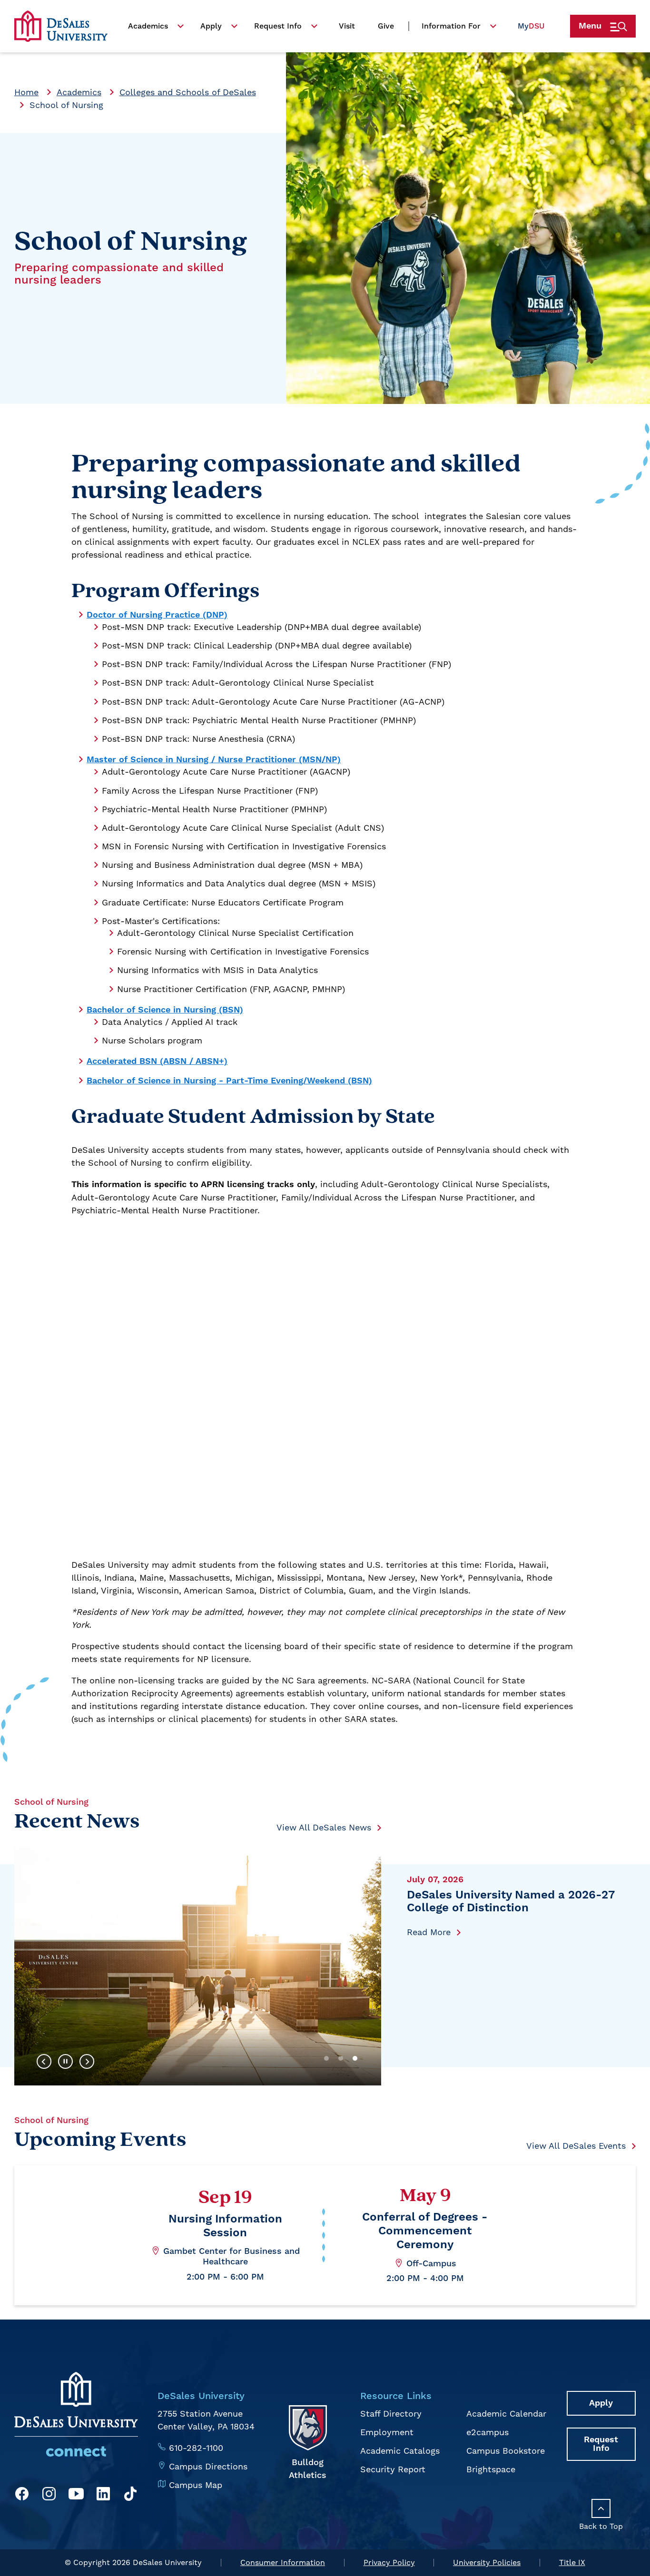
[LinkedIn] (103, 2495)
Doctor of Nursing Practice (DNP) (157, 615)
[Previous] (44, 2062)
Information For (451, 26)
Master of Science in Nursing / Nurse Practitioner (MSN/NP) (214, 760)
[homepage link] (61, 26)
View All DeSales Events (576, 2146)
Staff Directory (391, 2414)
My (531, 26)
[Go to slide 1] (326, 2058)
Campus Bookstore (506, 2451)
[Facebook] (22, 2495)
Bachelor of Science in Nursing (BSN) (165, 1010)
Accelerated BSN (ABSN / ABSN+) (157, 1061)
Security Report (393, 2469)
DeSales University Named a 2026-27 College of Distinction (511, 1902)
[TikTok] (130, 2495)
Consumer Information (283, 2562)
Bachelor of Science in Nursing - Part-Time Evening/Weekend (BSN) (229, 1081)
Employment (387, 2432)
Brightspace (491, 2469)
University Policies (487, 2562)
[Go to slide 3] (355, 2058)
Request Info (278, 26)
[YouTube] (76, 2495)
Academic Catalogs (400, 2451)
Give (386, 26)
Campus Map (196, 2485)
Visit (347, 26)
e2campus (487, 2432)
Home (26, 92)
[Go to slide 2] (341, 2058)
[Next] (87, 2062)
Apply (211, 26)
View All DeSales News (324, 1827)
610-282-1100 (196, 2448)
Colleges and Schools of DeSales (188, 92)
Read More (429, 1932)
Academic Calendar (506, 2414)
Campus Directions (208, 2466)
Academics (148, 26)
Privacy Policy (389, 2562)
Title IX (572, 2562)
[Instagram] (49, 2495)
